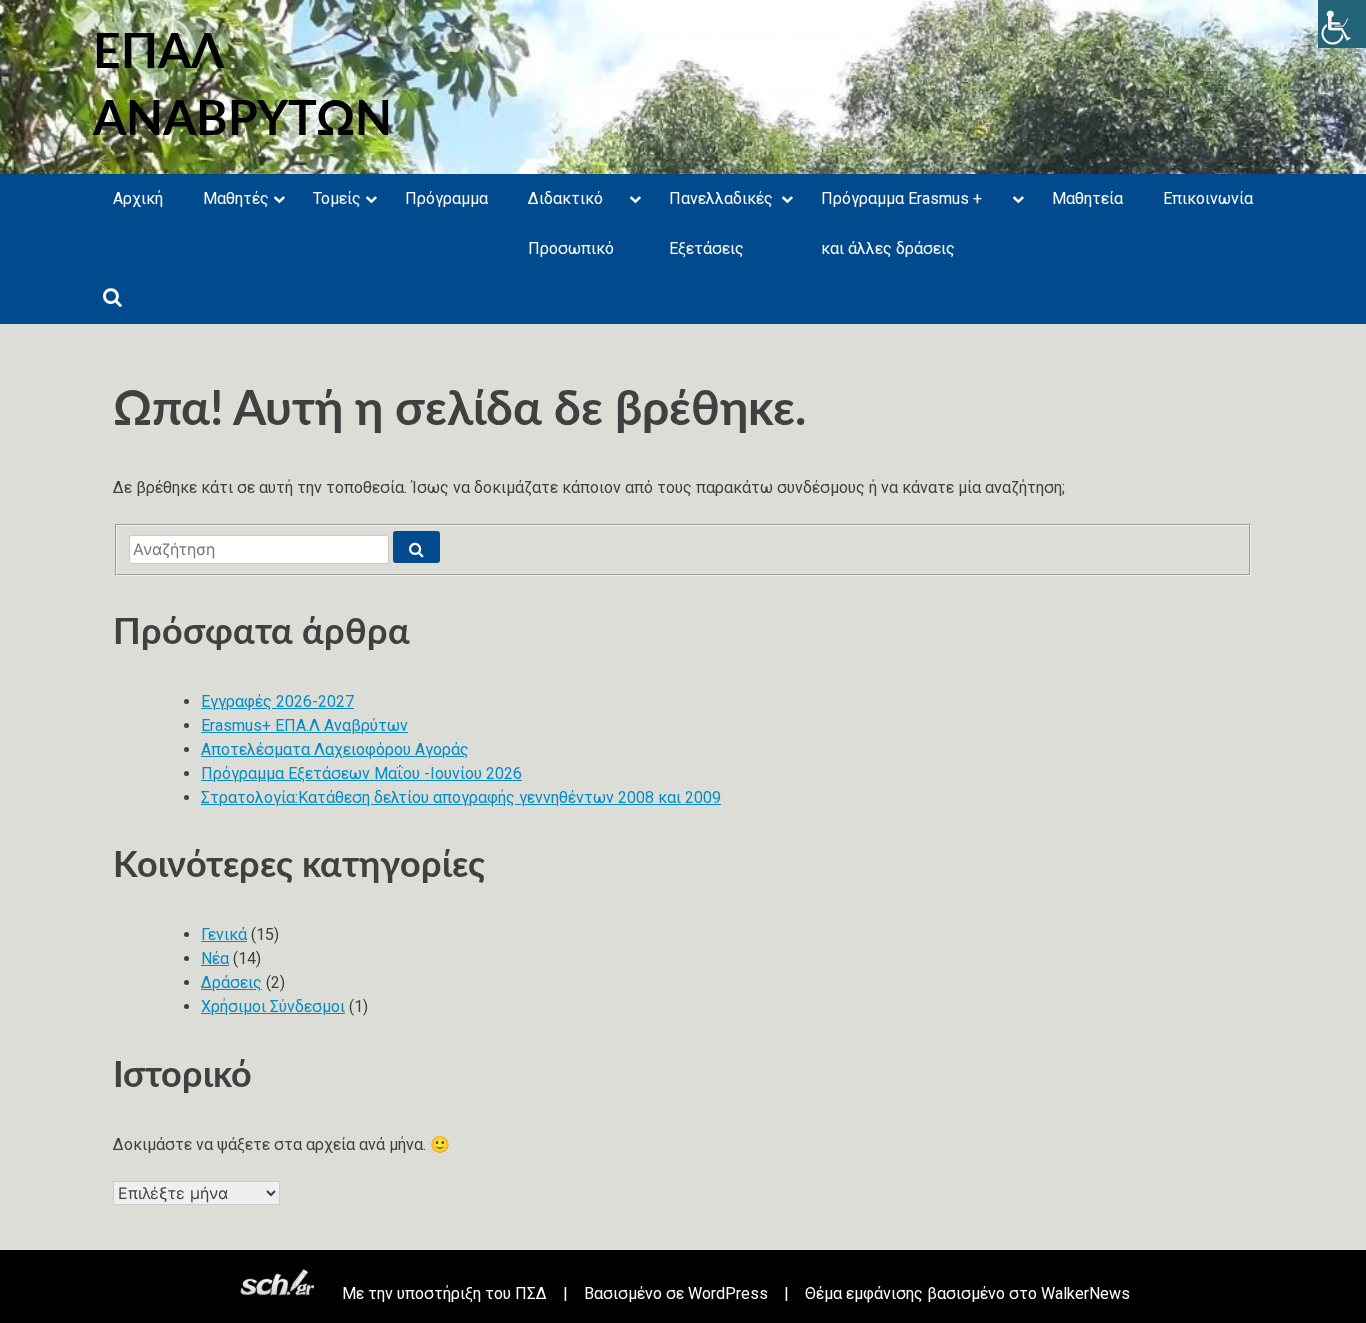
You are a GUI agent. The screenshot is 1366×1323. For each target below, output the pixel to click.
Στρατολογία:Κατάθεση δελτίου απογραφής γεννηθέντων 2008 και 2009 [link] (461, 797)
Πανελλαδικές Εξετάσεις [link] (721, 223)
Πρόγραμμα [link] (446, 198)
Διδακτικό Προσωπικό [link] (571, 223)
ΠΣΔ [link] (531, 1293)
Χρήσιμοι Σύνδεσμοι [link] (273, 1006)
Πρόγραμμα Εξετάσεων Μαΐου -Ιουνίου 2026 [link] (361, 773)
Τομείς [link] (337, 198)
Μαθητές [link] (236, 198)
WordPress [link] (728, 1293)
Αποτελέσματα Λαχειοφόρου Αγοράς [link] (335, 749)
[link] (1342, 24)
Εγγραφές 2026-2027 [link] (277, 701)
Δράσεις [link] (231, 982)
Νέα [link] (215, 958)
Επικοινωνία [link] (1208, 198)
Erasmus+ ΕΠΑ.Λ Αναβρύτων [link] (304, 725)
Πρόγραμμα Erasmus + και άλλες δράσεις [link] (901, 223)
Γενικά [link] (224, 934)
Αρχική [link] (138, 198)
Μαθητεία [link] (1087, 198)
